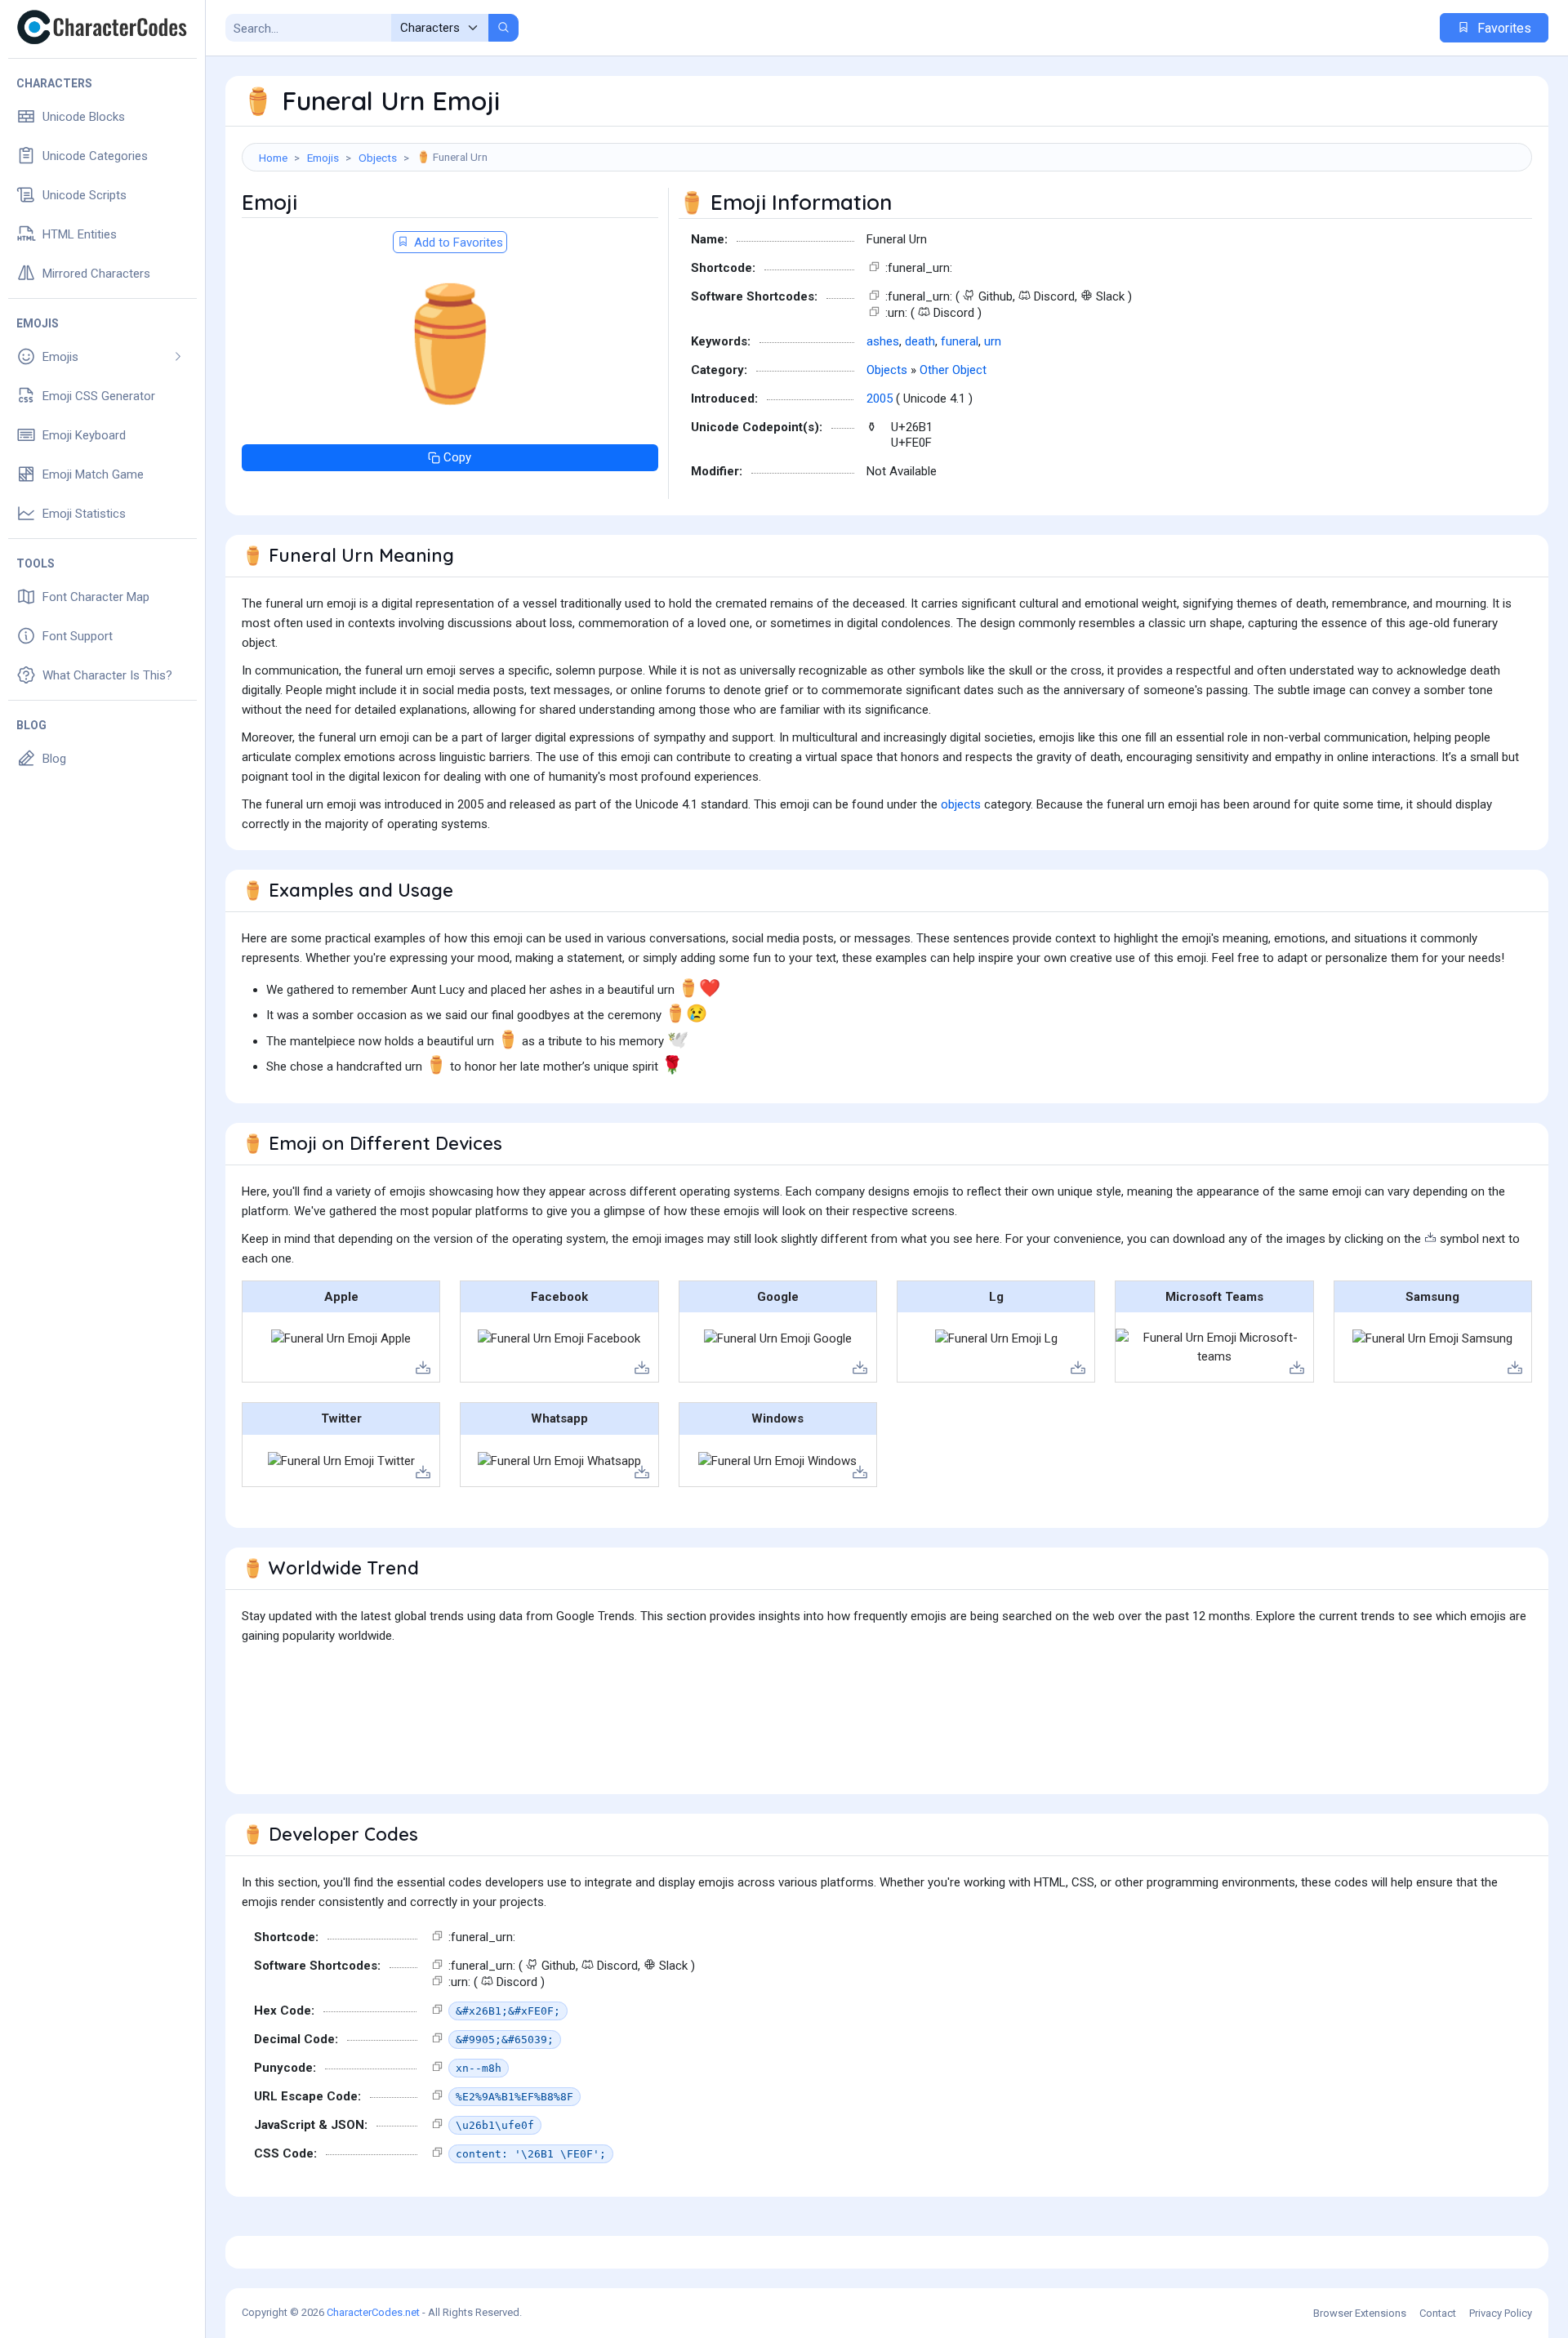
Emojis (323, 158)
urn (993, 341)
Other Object (953, 370)
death (920, 341)
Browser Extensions (1360, 2313)
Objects (378, 158)
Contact (1438, 2313)
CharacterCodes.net (373, 2312)
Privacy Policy (1501, 2313)
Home (273, 158)
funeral (960, 341)
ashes (883, 341)
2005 (880, 399)
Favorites (1503, 28)
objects (961, 804)
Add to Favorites (457, 243)
